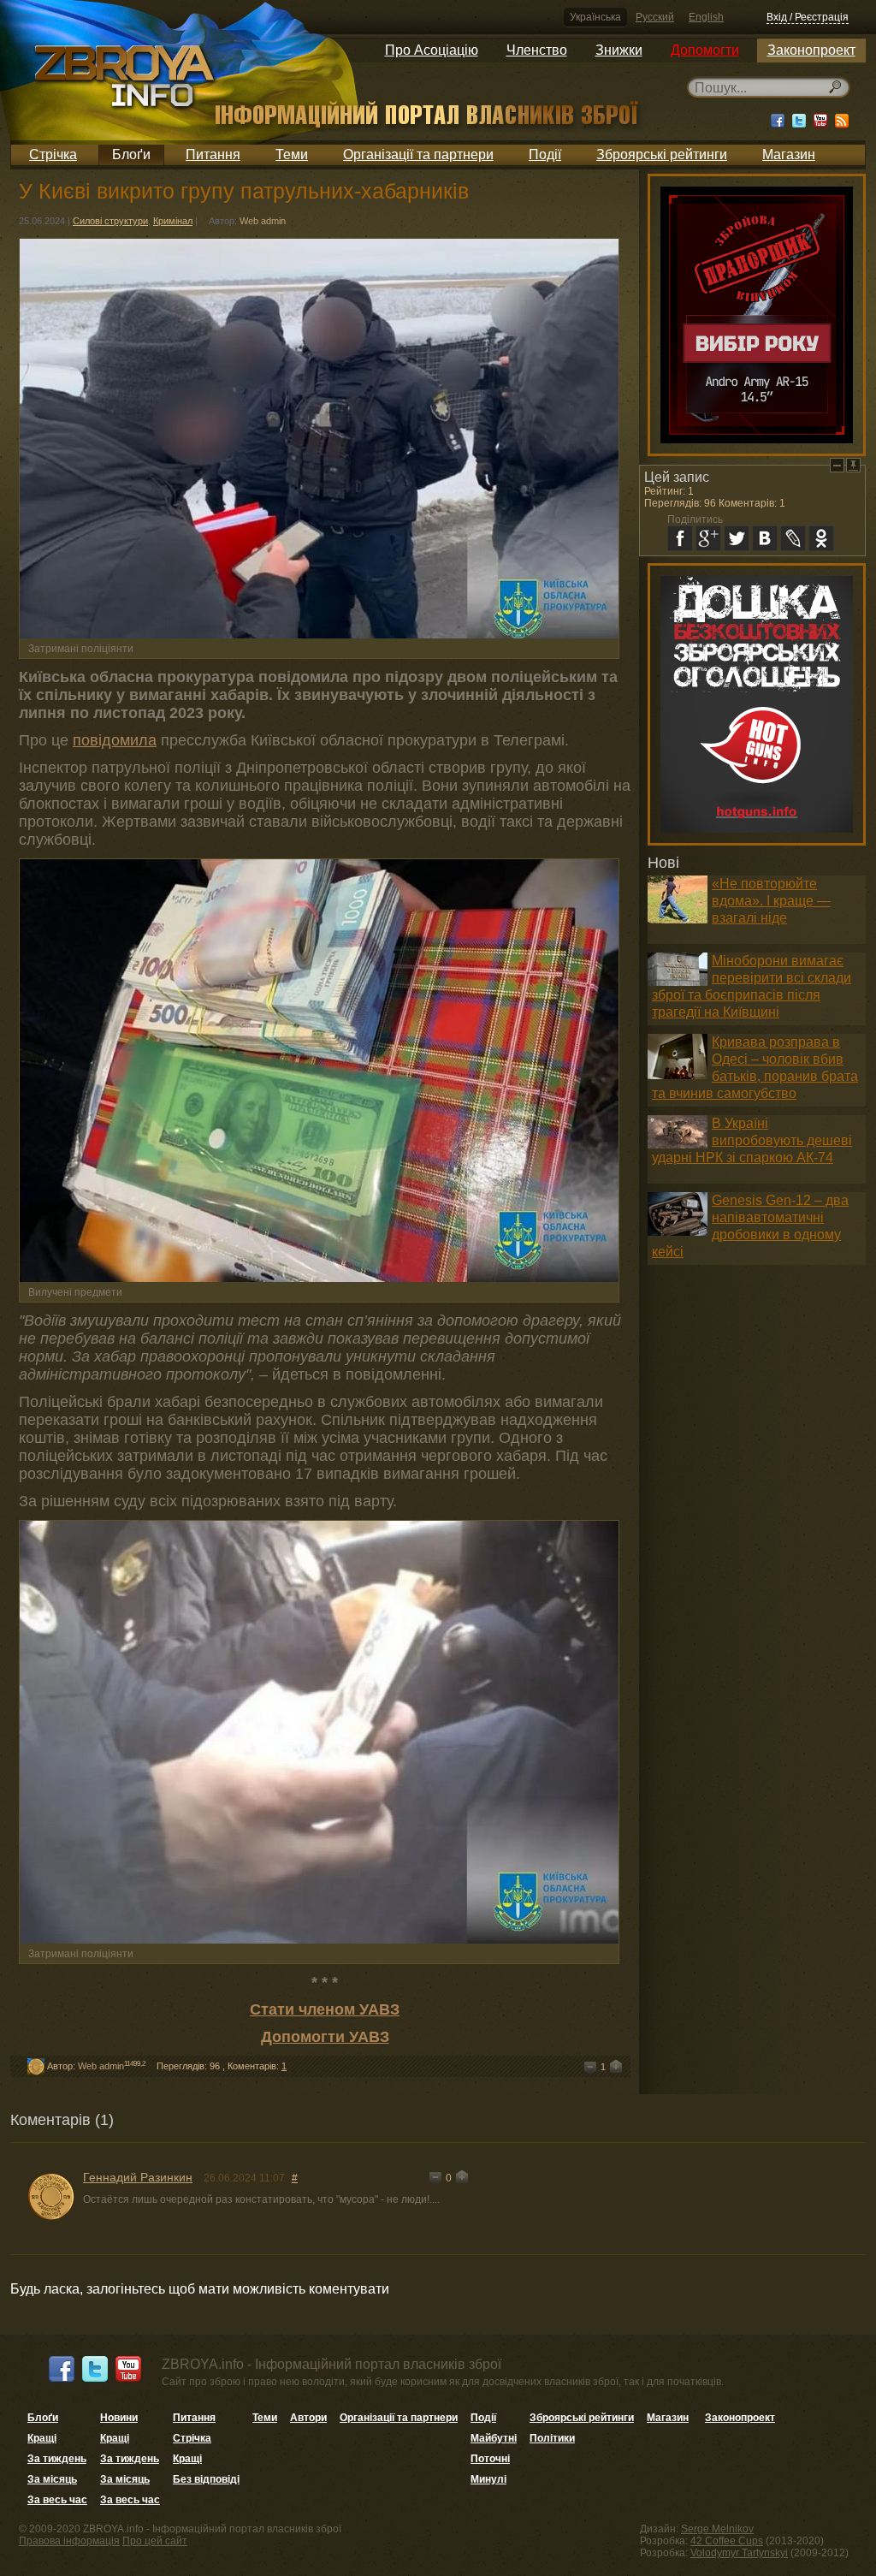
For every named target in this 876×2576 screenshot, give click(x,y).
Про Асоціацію (432, 50)
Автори (308, 2418)
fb (680, 538)
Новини (119, 2418)
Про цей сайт (155, 2541)
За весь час (57, 2500)
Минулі (488, 2479)
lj (793, 538)
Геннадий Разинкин (138, 2177)
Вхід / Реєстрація (808, 17)
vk (765, 538)
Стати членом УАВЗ (325, 2009)
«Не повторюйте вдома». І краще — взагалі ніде (771, 901)
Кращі (42, 2438)
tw (737, 538)
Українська (595, 17)
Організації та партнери (418, 154)
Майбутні (494, 2438)
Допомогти (705, 50)
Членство (537, 50)
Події (545, 154)
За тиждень (57, 2459)
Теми (292, 154)
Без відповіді (206, 2479)
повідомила (115, 740)
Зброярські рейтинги (662, 154)
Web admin (263, 221)
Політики (552, 2438)
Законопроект (811, 50)
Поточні (490, 2459)
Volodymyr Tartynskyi (739, 2553)
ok (821, 538)
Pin (853, 465)
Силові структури (110, 221)
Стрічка (53, 154)
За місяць (52, 2479)
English (706, 17)
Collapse (837, 465)
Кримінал (173, 221)
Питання (213, 154)
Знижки (619, 50)
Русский (655, 17)
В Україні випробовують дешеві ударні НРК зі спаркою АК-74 (752, 1140)
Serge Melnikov (717, 2529)
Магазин (789, 154)
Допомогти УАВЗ (325, 2037)
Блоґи (131, 154)
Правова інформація (69, 2541)
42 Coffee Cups (727, 2541)
